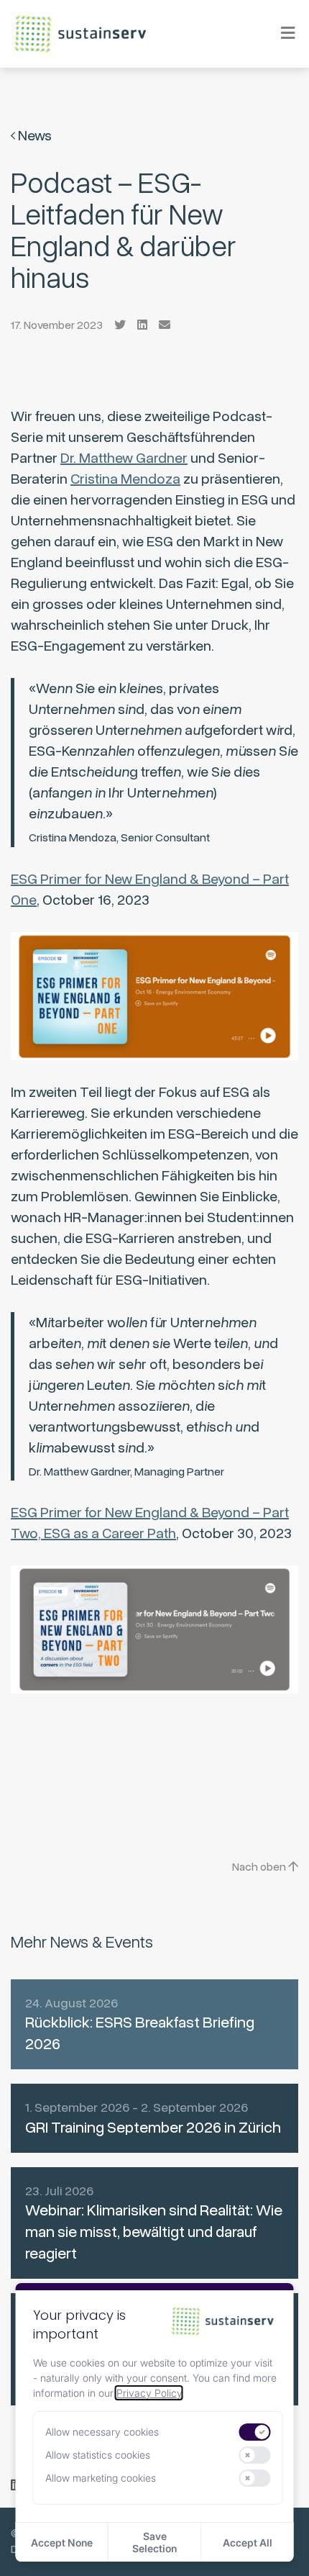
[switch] (255, 2432)
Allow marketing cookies (101, 2478)
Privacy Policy (149, 2393)
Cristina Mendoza (125, 479)
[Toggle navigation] (278, 33)
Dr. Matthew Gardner (124, 458)
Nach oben (260, 1867)
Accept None (62, 2543)
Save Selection (154, 2542)
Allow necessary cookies (102, 2432)
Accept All (248, 2543)
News (33, 136)
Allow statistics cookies (98, 2455)
